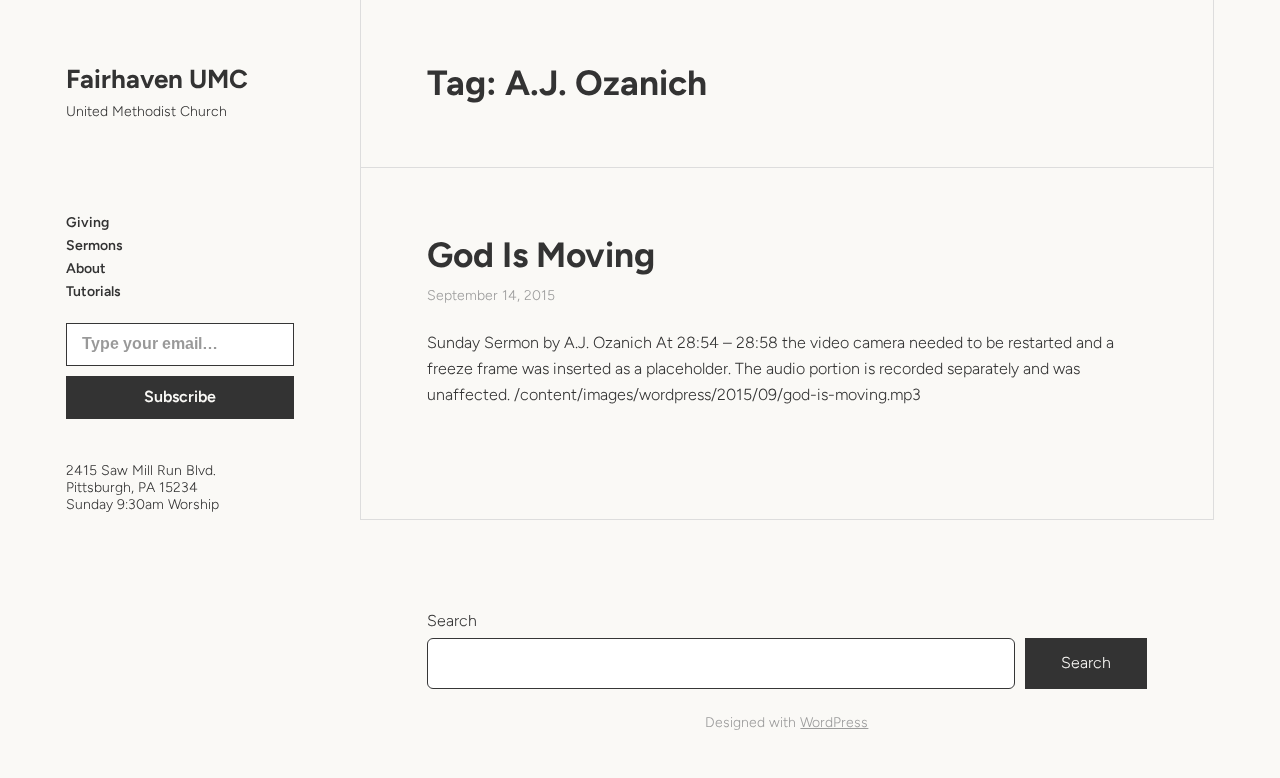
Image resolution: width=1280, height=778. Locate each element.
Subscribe (180, 396)
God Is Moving (541, 255)
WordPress (834, 722)
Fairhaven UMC (157, 79)
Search (452, 620)
